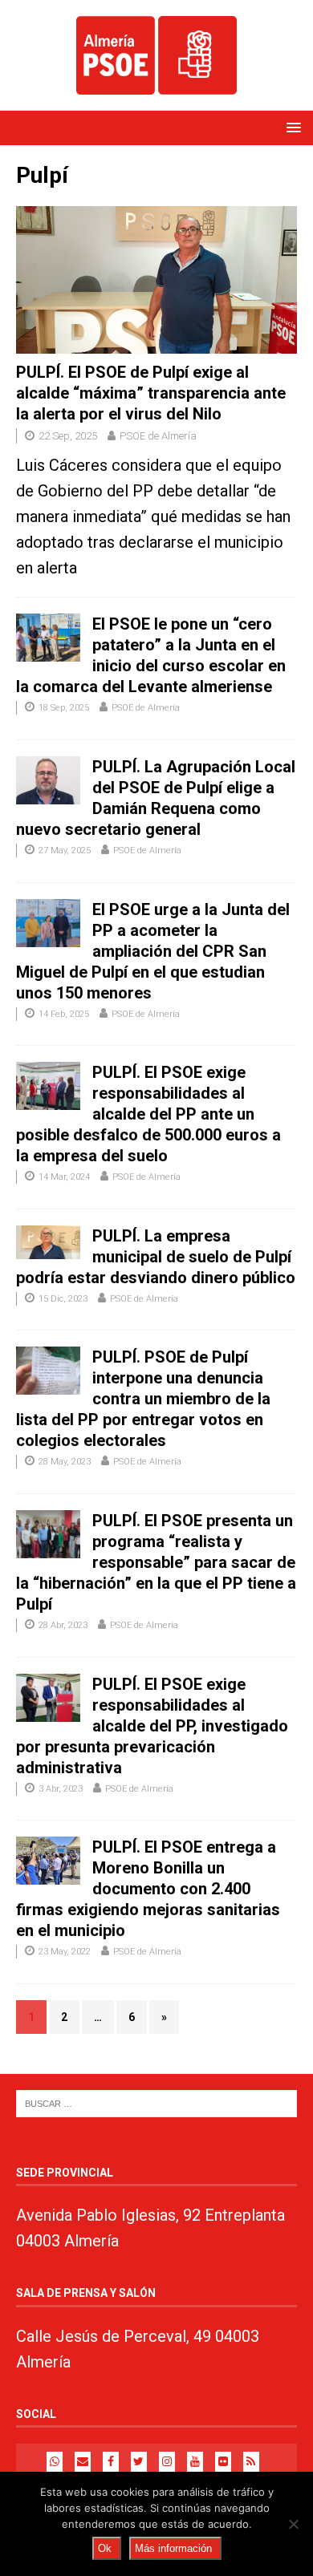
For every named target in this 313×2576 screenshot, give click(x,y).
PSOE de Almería (158, 436)
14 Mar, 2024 (64, 1177)
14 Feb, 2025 (64, 1014)
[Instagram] (167, 2462)
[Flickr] (223, 2462)
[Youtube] (195, 2462)
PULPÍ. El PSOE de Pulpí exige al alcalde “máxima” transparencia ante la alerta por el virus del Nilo (151, 393)
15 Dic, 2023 (63, 1299)
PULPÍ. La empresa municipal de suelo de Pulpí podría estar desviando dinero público (156, 1257)
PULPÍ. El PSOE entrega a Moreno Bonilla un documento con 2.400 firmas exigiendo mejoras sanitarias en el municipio (148, 1889)
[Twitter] (139, 2462)
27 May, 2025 (65, 851)
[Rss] (251, 2462)
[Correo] (83, 2462)
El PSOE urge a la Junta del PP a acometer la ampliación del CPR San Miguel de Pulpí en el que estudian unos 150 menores (153, 951)
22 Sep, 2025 (68, 436)
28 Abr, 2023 (63, 1625)
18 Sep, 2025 (64, 708)
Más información (173, 2548)
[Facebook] (111, 2462)
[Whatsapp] (55, 2462)
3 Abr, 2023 (61, 1789)
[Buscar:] (156, 2103)
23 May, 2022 (65, 1952)
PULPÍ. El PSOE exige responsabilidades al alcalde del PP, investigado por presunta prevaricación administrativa (152, 1726)
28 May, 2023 (65, 1462)
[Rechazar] (293, 2524)
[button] (291, 127)
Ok (105, 2548)
